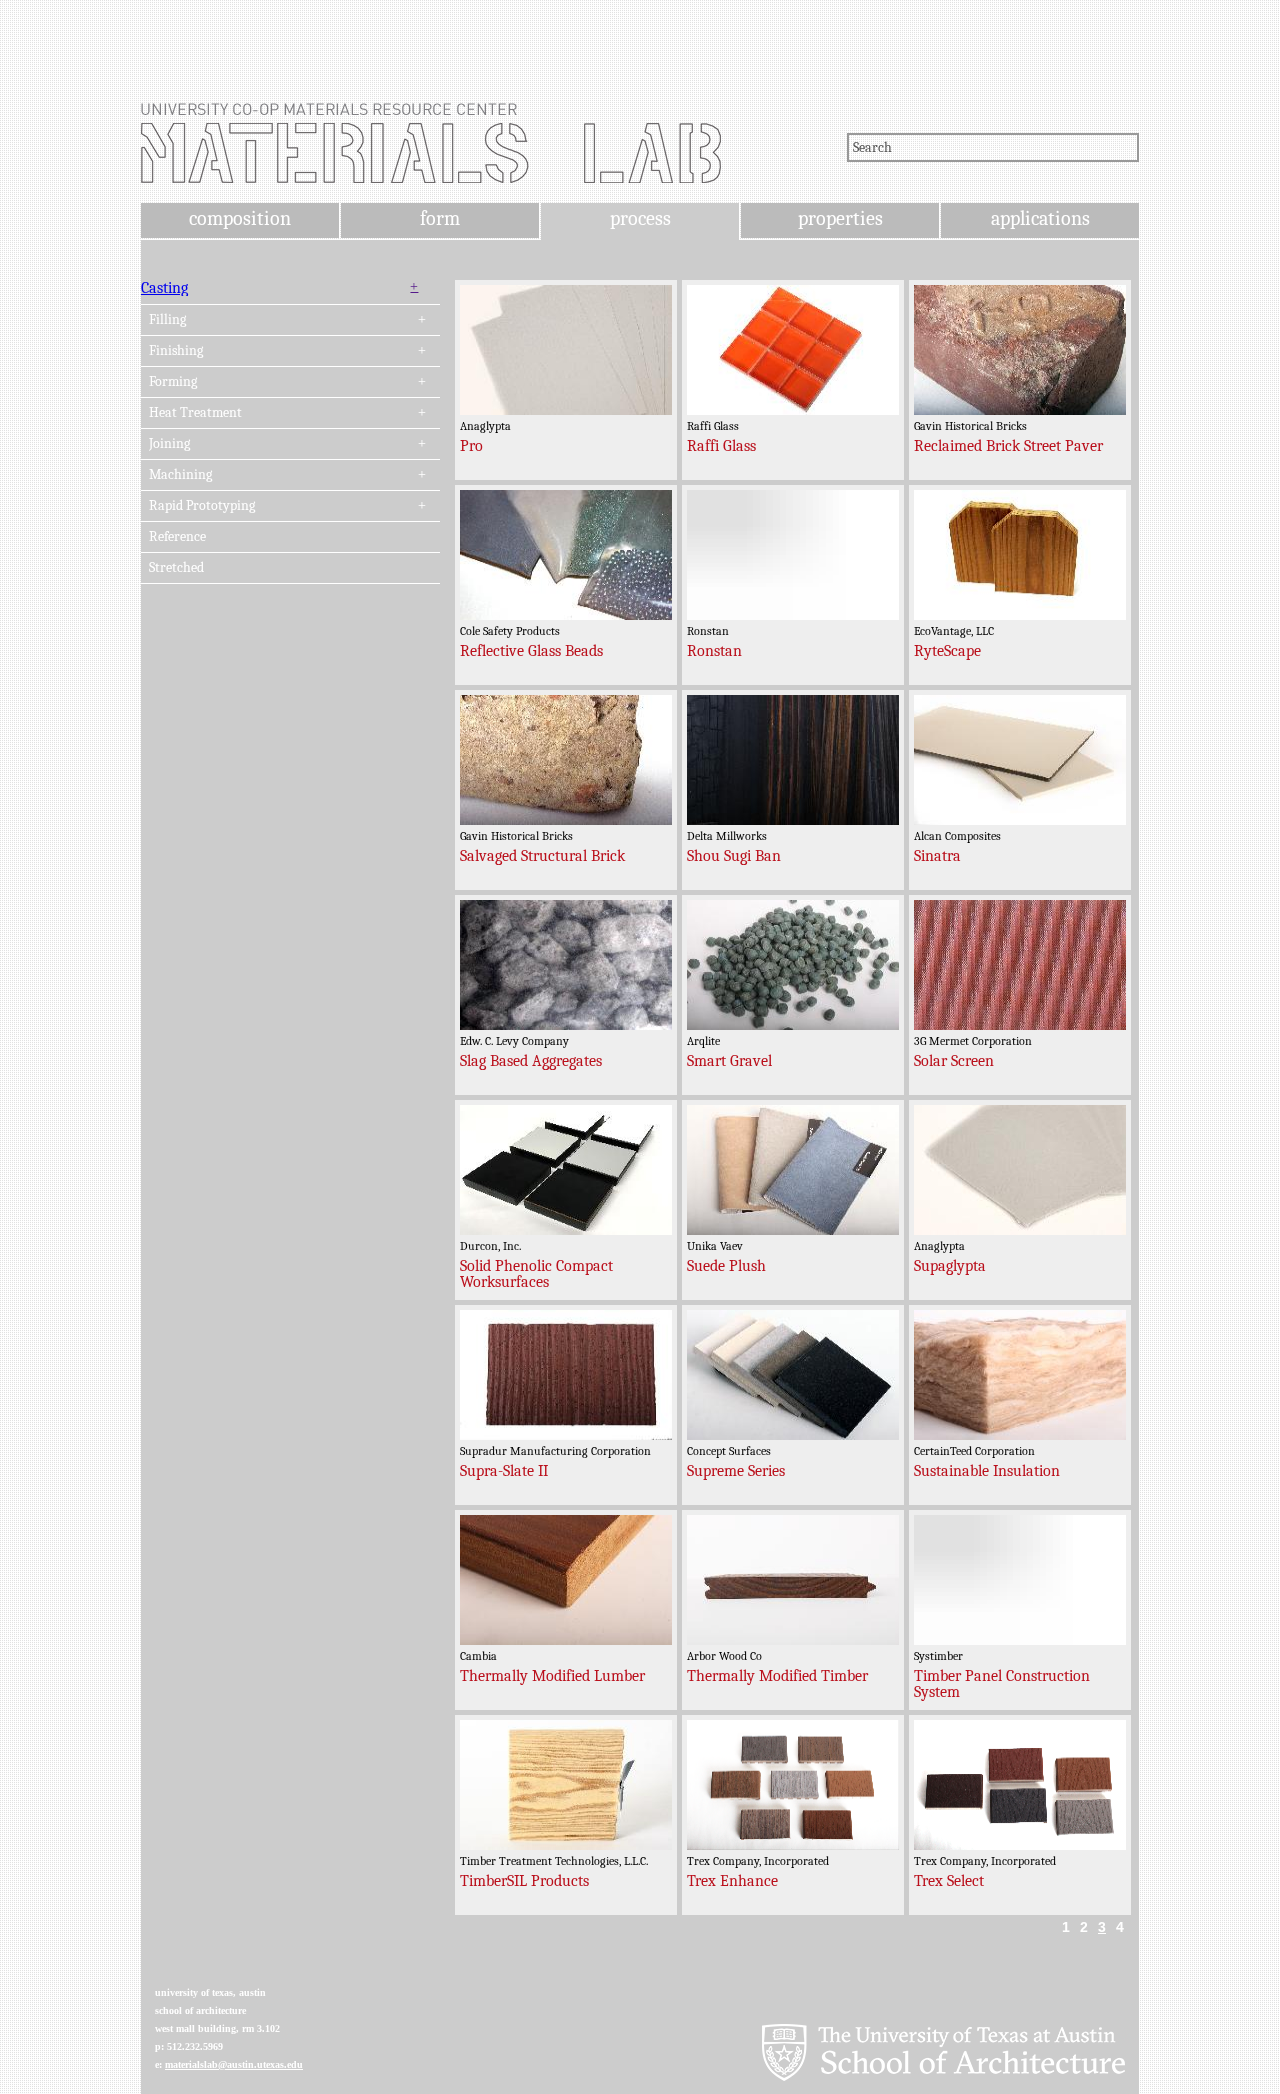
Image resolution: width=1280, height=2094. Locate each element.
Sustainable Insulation (987, 1471)
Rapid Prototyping (202, 506)
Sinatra (937, 856)
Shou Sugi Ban (734, 856)
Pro (471, 446)
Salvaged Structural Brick (542, 856)
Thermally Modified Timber (777, 1676)
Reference (177, 537)
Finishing (176, 351)
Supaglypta (950, 1266)
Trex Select (949, 1881)
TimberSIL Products (524, 1881)
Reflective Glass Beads (531, 651)
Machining (180, 475)
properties (840, 218)
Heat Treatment (195, 413)
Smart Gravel (729, 1061)
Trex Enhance (732, 1881)
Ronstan (714, 651)
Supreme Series (736, 1471)
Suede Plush (726, 1266)
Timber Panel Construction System (1002, 1684)
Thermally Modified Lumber (552, 1676)
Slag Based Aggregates (531, 1061)
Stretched (176, 568)
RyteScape (947, 651)
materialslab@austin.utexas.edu (234, 2064)
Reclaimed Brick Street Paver (1008, 446)
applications (1040, 218)
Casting (164, 288)
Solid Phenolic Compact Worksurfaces (536, 1274)
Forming (173, 382)
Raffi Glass (721, 446)
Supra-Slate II (504, 1471)
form (440, 218)
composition (240, 218)
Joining (169, 444)
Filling (167, 320)
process (640, 218)
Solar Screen (954, 1061)
